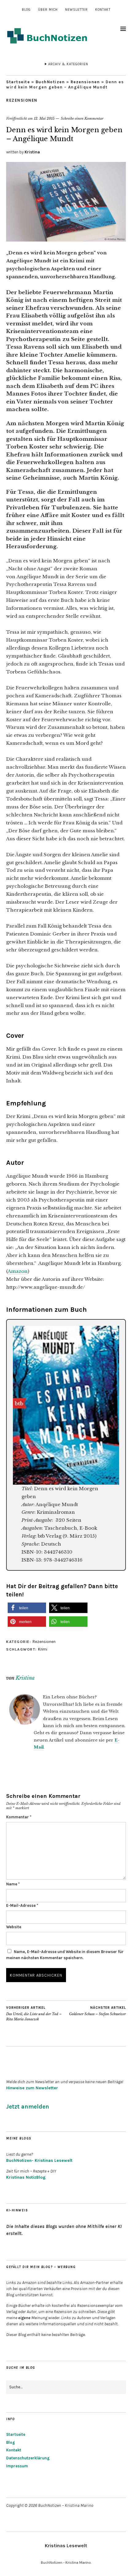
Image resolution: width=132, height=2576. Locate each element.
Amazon (18, 1271)
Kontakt (103, 10)
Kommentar (19, 1817)
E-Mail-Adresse (22, 1905)
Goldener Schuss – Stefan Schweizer (97, 2011)
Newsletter (76, 10)
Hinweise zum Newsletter (32, 2088)
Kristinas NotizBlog (26, 2177)
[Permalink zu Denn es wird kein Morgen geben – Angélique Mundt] (66, 240)
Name (13, 1884)
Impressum (17, 2466)
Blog (26, 10)
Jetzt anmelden (28, 2107)
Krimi (43, 1649)
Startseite (18, 82)
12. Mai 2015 (44, 118)
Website (14, 1927)
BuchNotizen (50, 82)
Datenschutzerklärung (28, 2458)
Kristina (32, 152)
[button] (27, 1608)
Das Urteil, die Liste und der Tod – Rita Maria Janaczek (34, 2014)
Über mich (48, 10)
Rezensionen (85, 82)
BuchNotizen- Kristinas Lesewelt (39, 2160)
